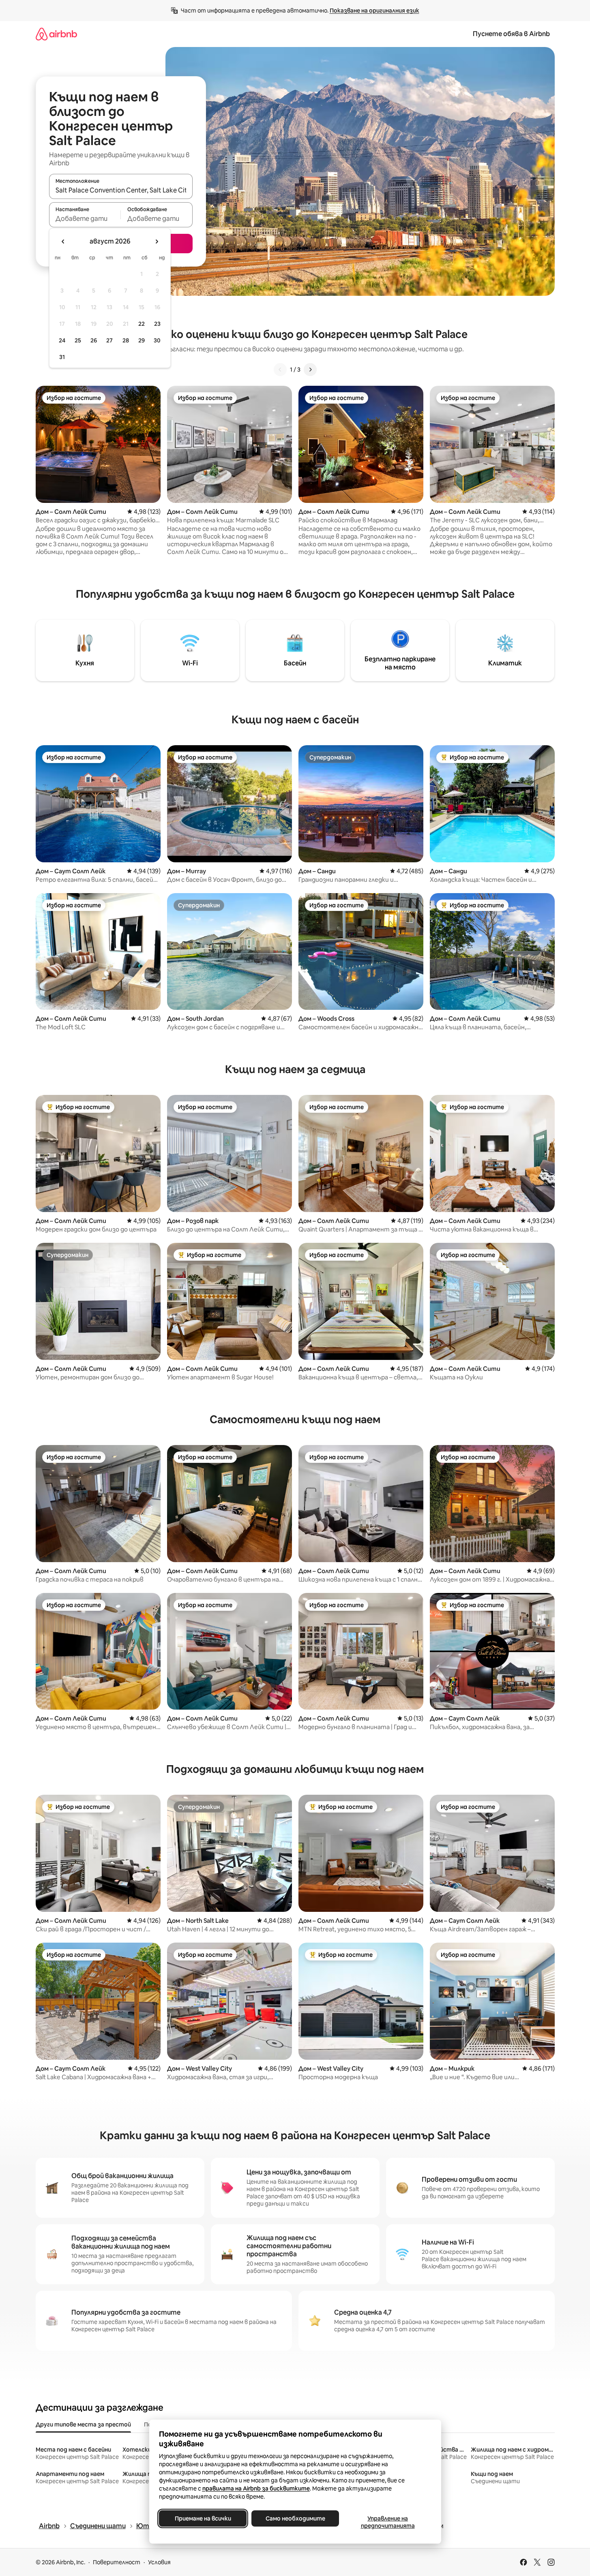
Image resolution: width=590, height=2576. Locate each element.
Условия (159, 2562)
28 (126, 340)
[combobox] (121, 190)
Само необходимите (295, 2518)
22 (142, 324)
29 (142, 340)
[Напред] (310, 370)
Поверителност (117, 2562)
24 (62, 340)
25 (78, 340)
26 (94, 340)
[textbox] (85, 218)
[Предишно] (280, 370)
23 (157, 324)
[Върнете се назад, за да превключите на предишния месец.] (63, 242)
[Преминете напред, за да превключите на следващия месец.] (157, 242)
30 (157, 340)
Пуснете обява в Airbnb (511, 34)
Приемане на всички (203, 2518)
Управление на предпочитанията (387, 2522)
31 (62, 357)
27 (109, 340)
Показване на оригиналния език (374, 11)
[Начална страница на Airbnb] (56, 34)
